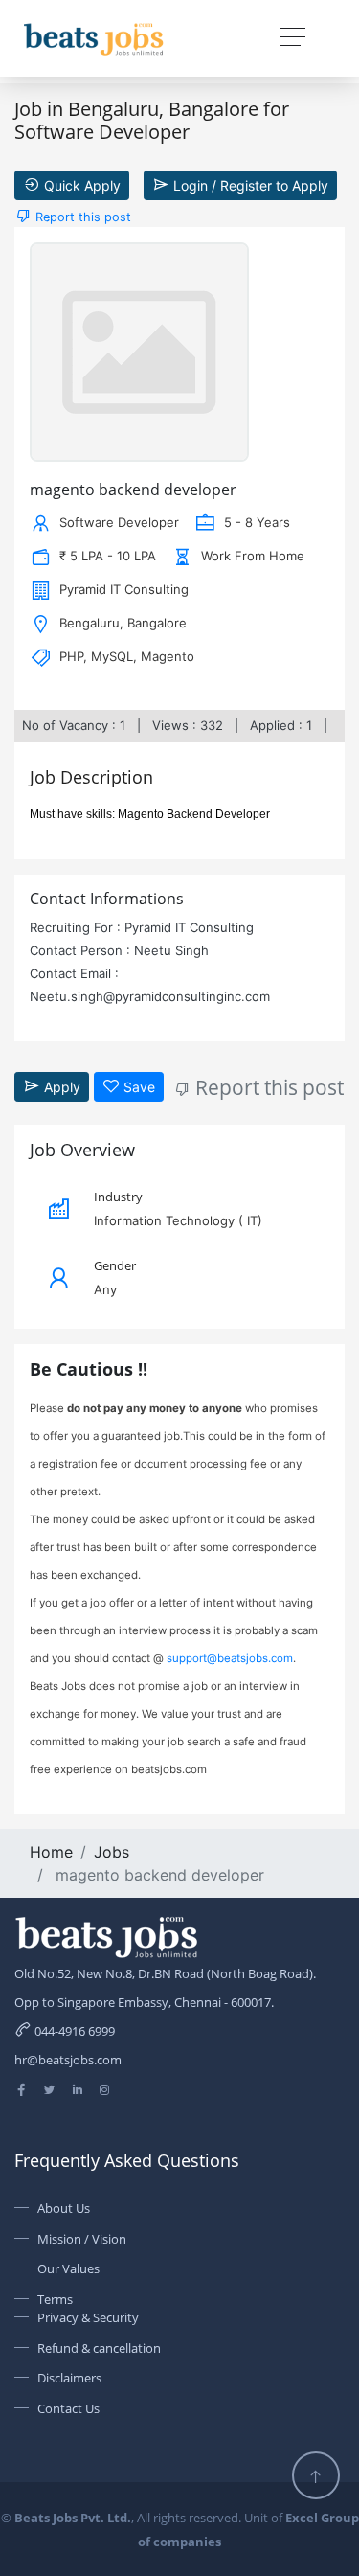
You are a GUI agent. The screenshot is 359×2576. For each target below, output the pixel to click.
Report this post (81, 217)
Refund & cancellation (99, 2348)
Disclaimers (69, 2378)
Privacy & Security (88, 2317)
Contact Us (68, 2408)
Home (51, 1852)
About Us (64, 2208)
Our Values (68, 2268)
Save (137, 1087)
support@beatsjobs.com (230, 1658)
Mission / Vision (82, 2239)
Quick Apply (80, 185)
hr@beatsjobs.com (68, 2060)
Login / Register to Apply (249, 185)
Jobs (112, 1852)
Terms (55, 2299)
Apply (60, 1087)
